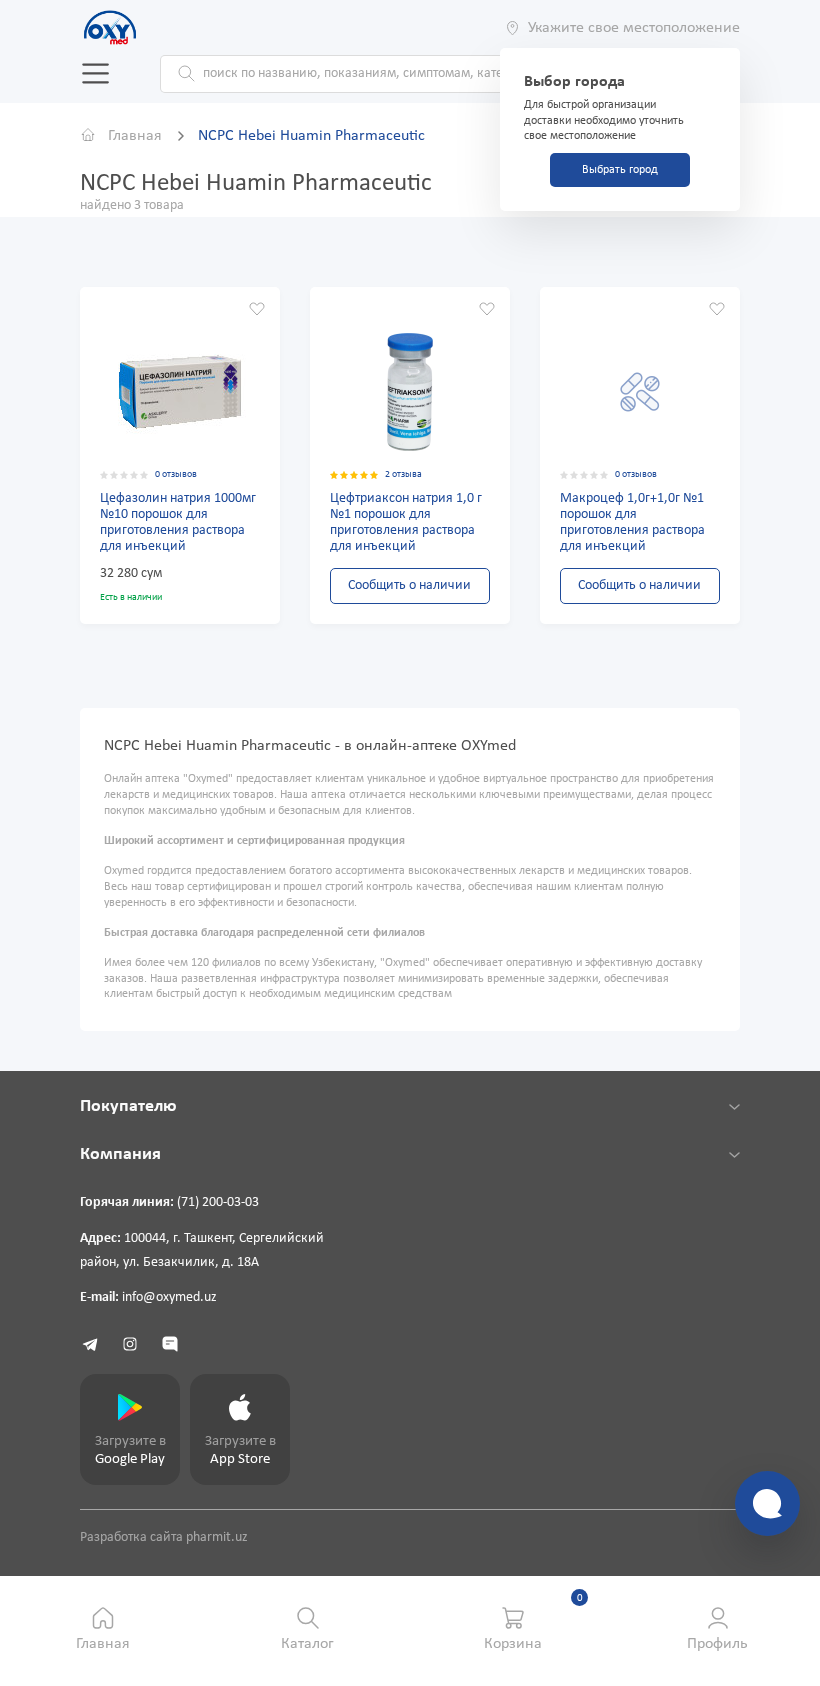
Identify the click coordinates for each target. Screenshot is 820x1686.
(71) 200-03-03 (218, 1202)
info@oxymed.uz (169, 1297)
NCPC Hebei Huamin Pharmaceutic (311, 136)
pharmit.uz (217, 1537)
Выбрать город (620, 170)
